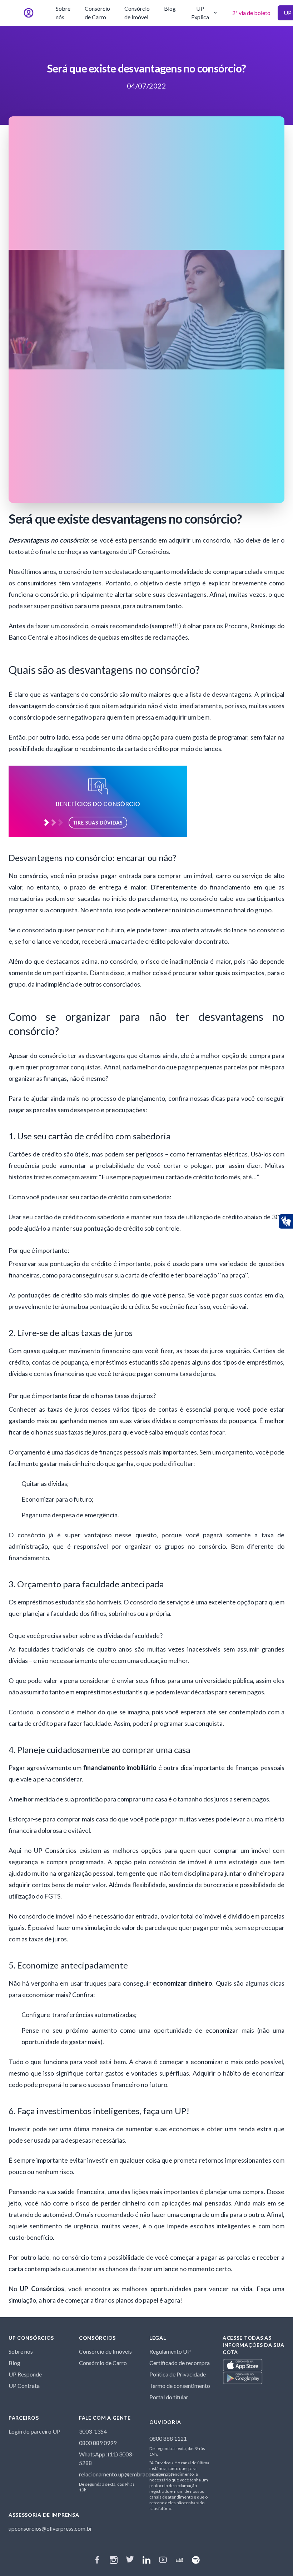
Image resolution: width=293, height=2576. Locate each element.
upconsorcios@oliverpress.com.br (50, 2528)
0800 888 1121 (168, 2438)
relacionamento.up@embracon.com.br (126, 2474)
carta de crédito (147, 748)
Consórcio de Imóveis (105, 2351)
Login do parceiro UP (34, 2431)
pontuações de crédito (50, 1295)
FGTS (52, 1896)
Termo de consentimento (180, 2386)
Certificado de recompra (180, 2363)
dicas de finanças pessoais (112, 1452)
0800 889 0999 (98, 2443)
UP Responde (25, 2374)
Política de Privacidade (178, 2374)
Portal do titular (169, 2397)
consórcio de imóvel (178, 1862)
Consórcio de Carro (97, 13)
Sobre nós (63, 13)
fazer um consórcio (62, 626)
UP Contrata (24, 2386)
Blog (170, 8)
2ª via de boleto (251, 13)
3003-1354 (93, 2431)
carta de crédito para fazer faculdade (60, 1723)
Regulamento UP (170, 2351)
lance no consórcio (258, 930)
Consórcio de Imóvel (137, 13)
